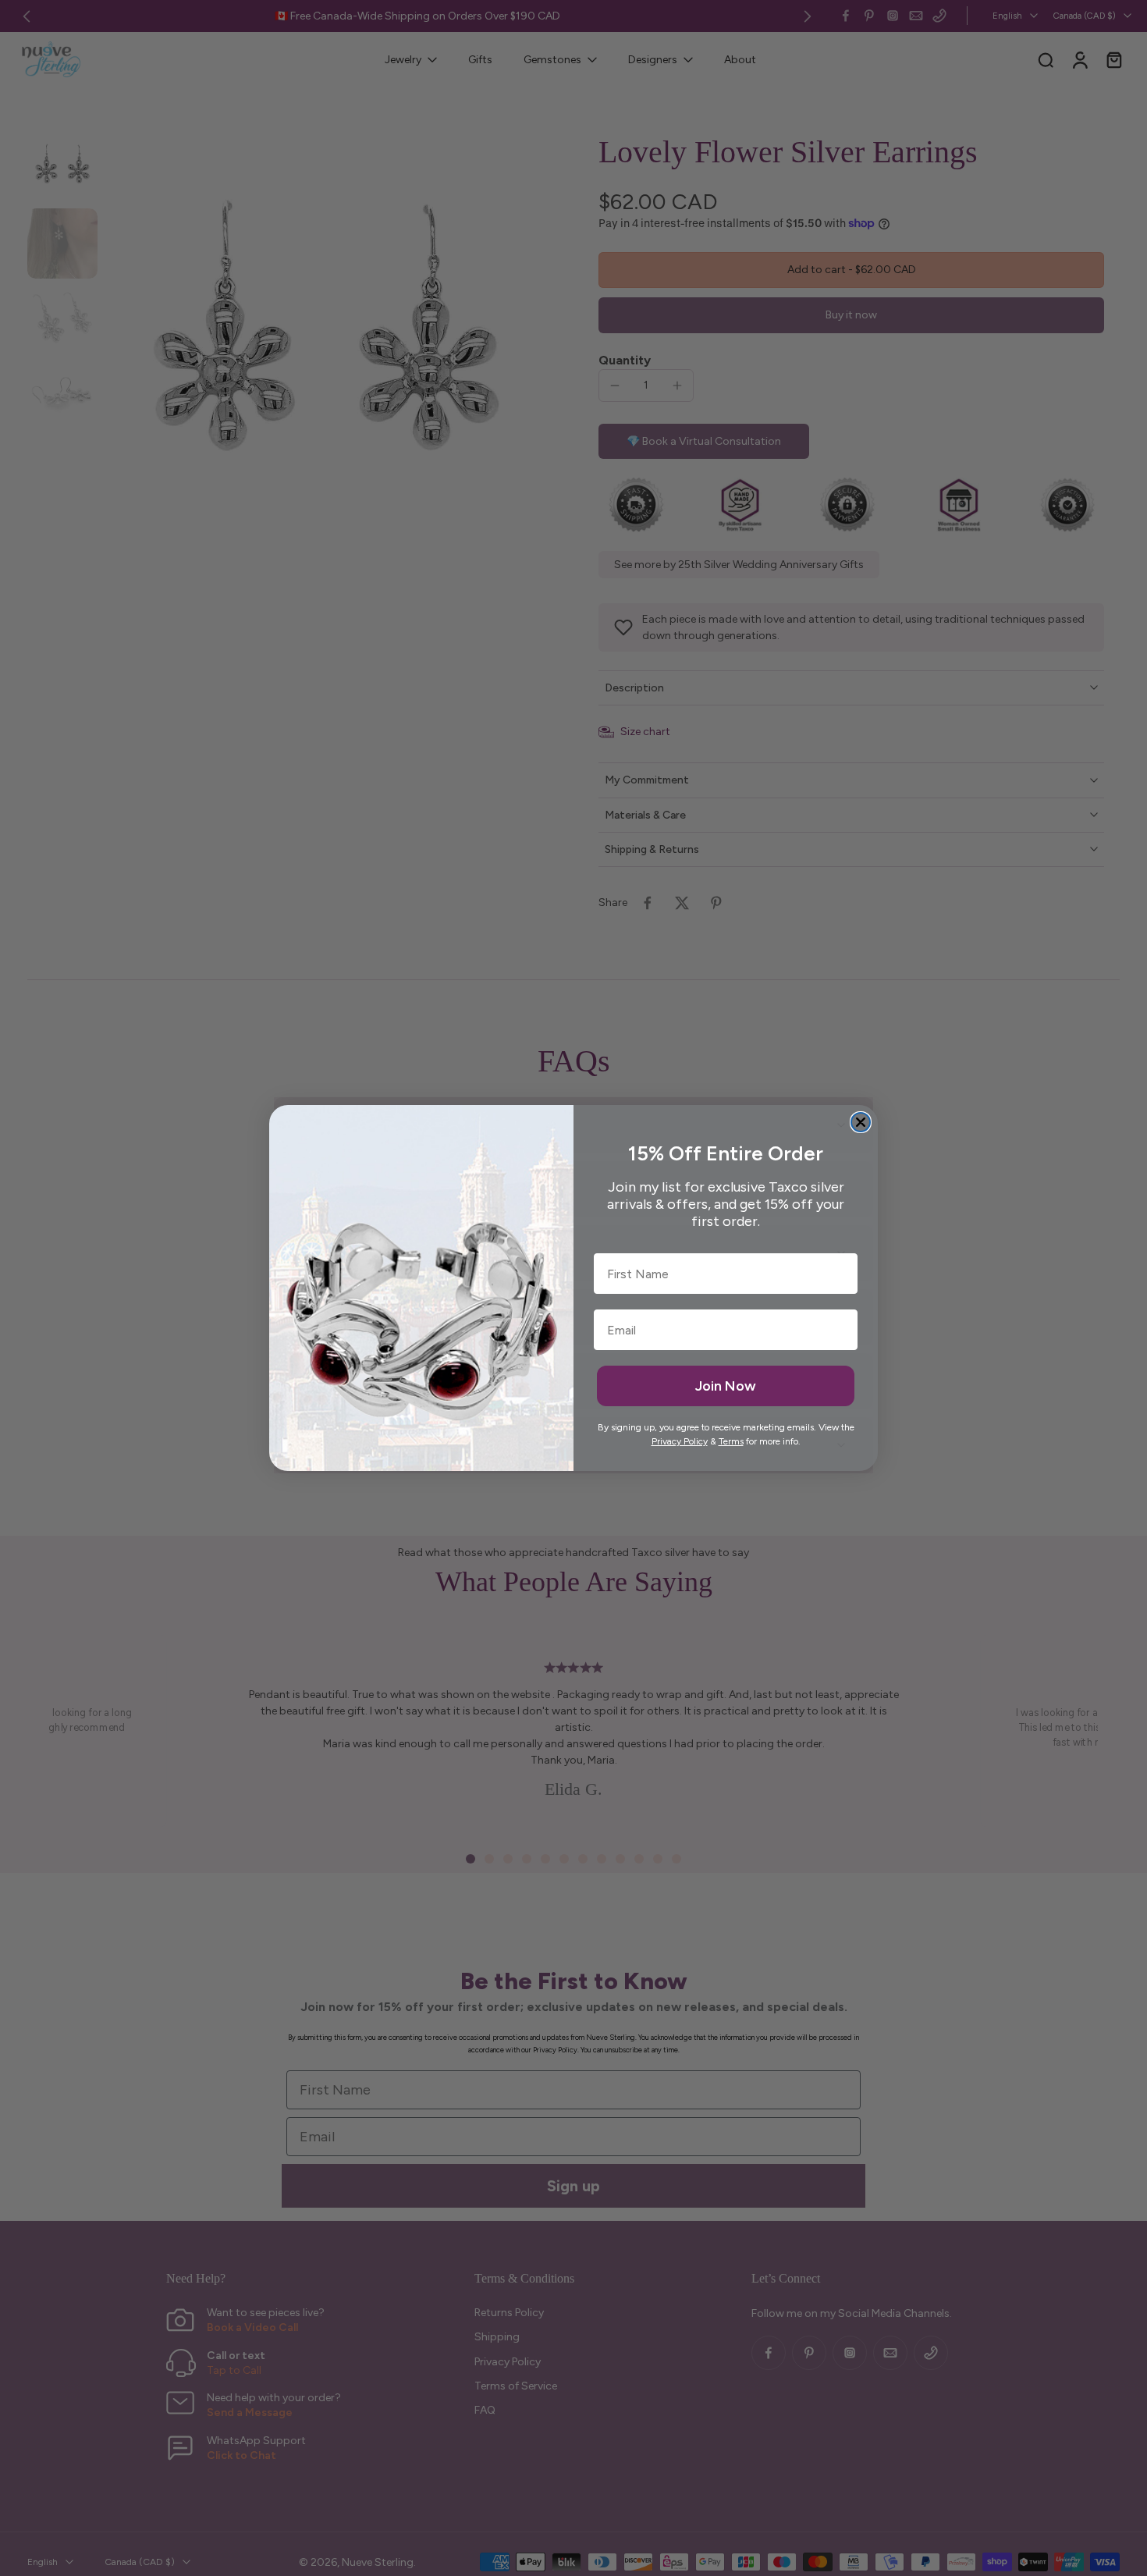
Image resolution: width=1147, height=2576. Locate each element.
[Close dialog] (861, 1122)
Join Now (726, 1386)
